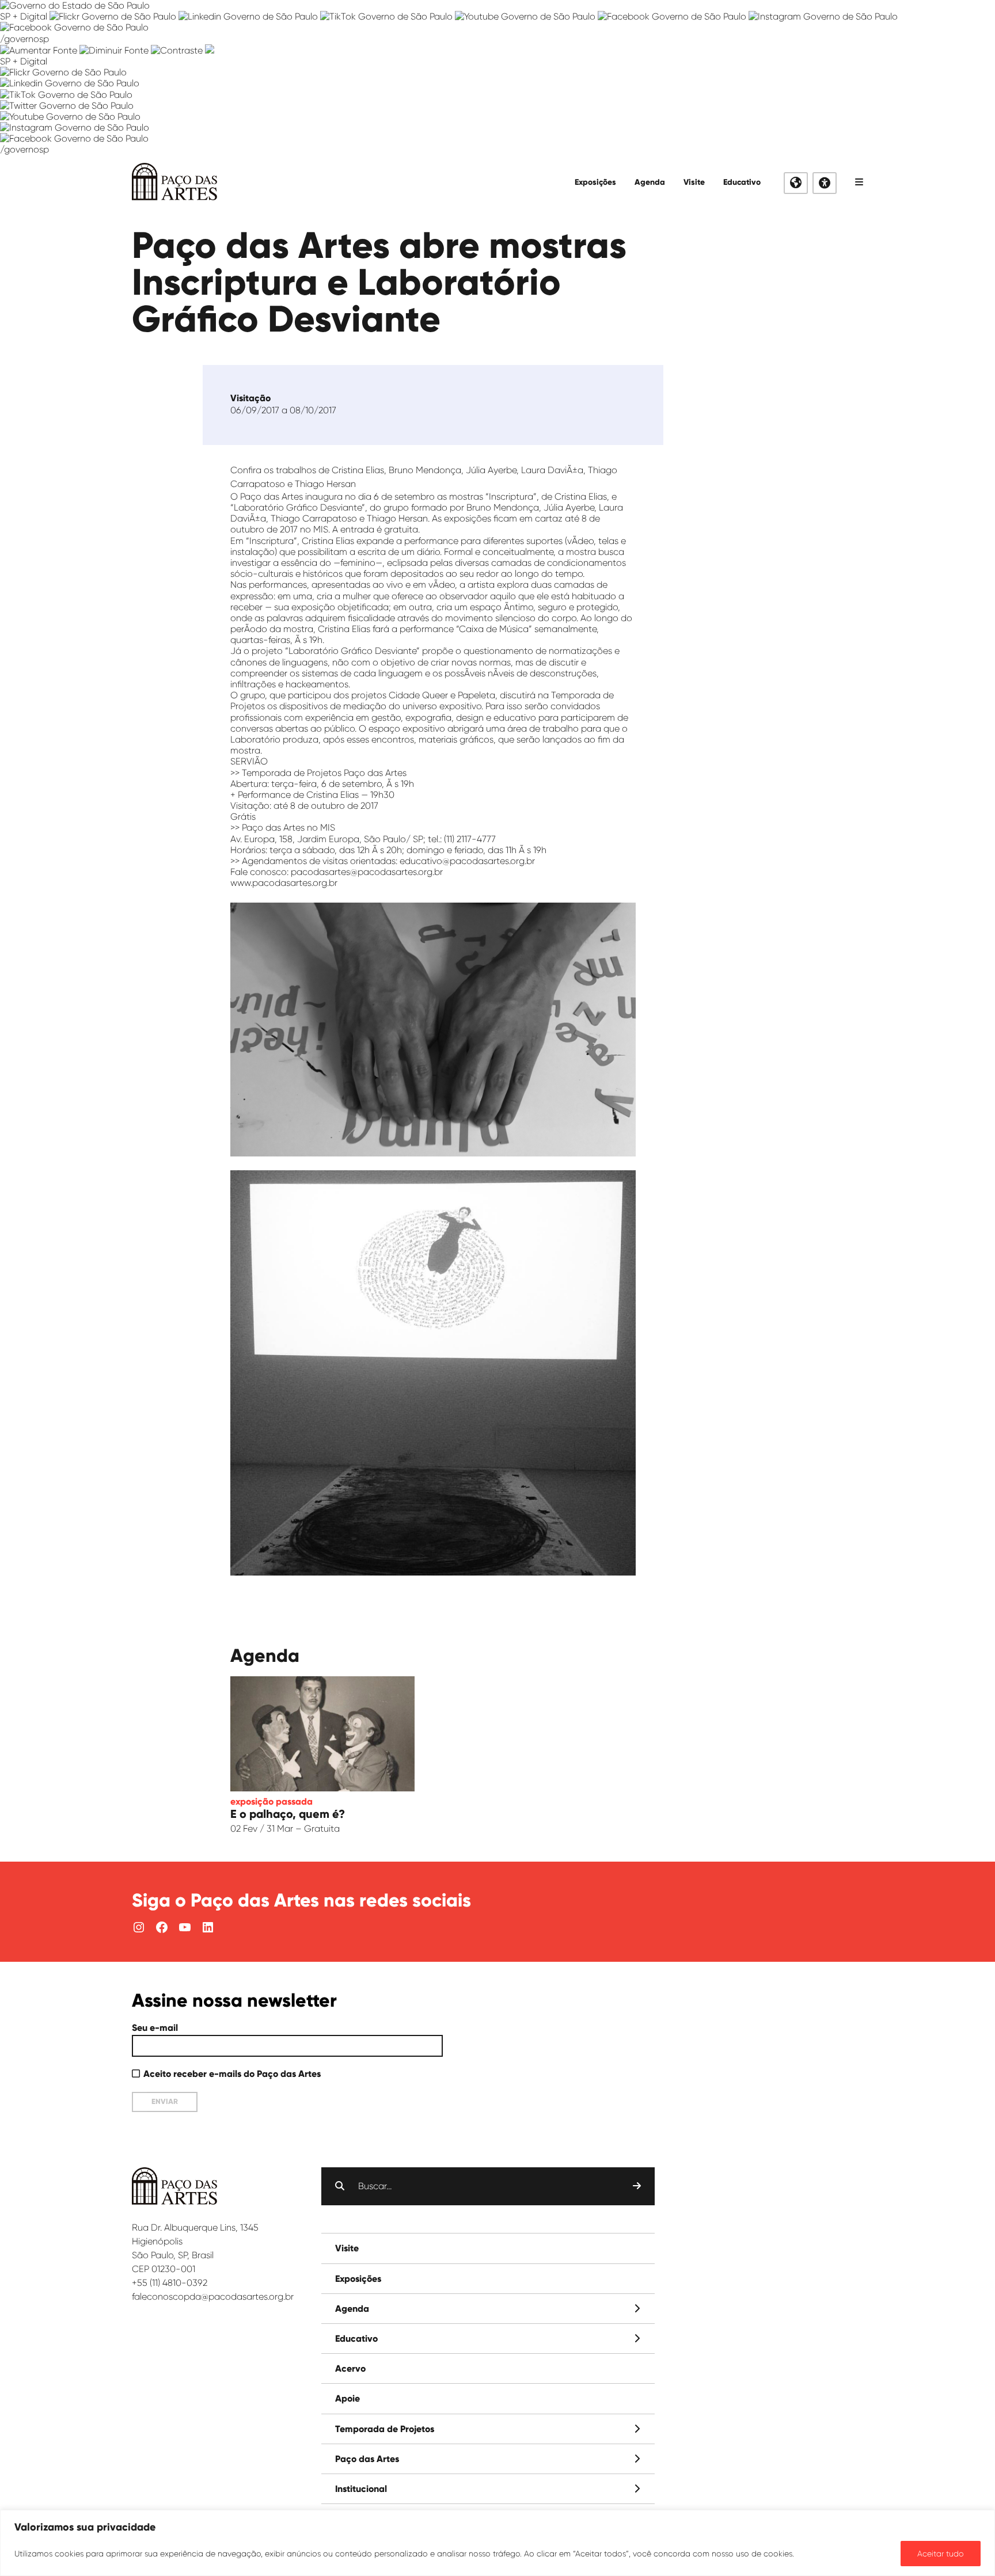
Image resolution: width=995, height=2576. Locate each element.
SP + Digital (24, 16)
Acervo (350, 2368)
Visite (694, 182)
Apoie (348, 2398)
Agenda (650, 182)
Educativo (742, 182)
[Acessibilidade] (825, 183)
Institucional (361, 2489)
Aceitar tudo (941, 2554)
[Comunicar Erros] (210, 50)
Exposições (595, 182)
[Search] (637, 2186)
